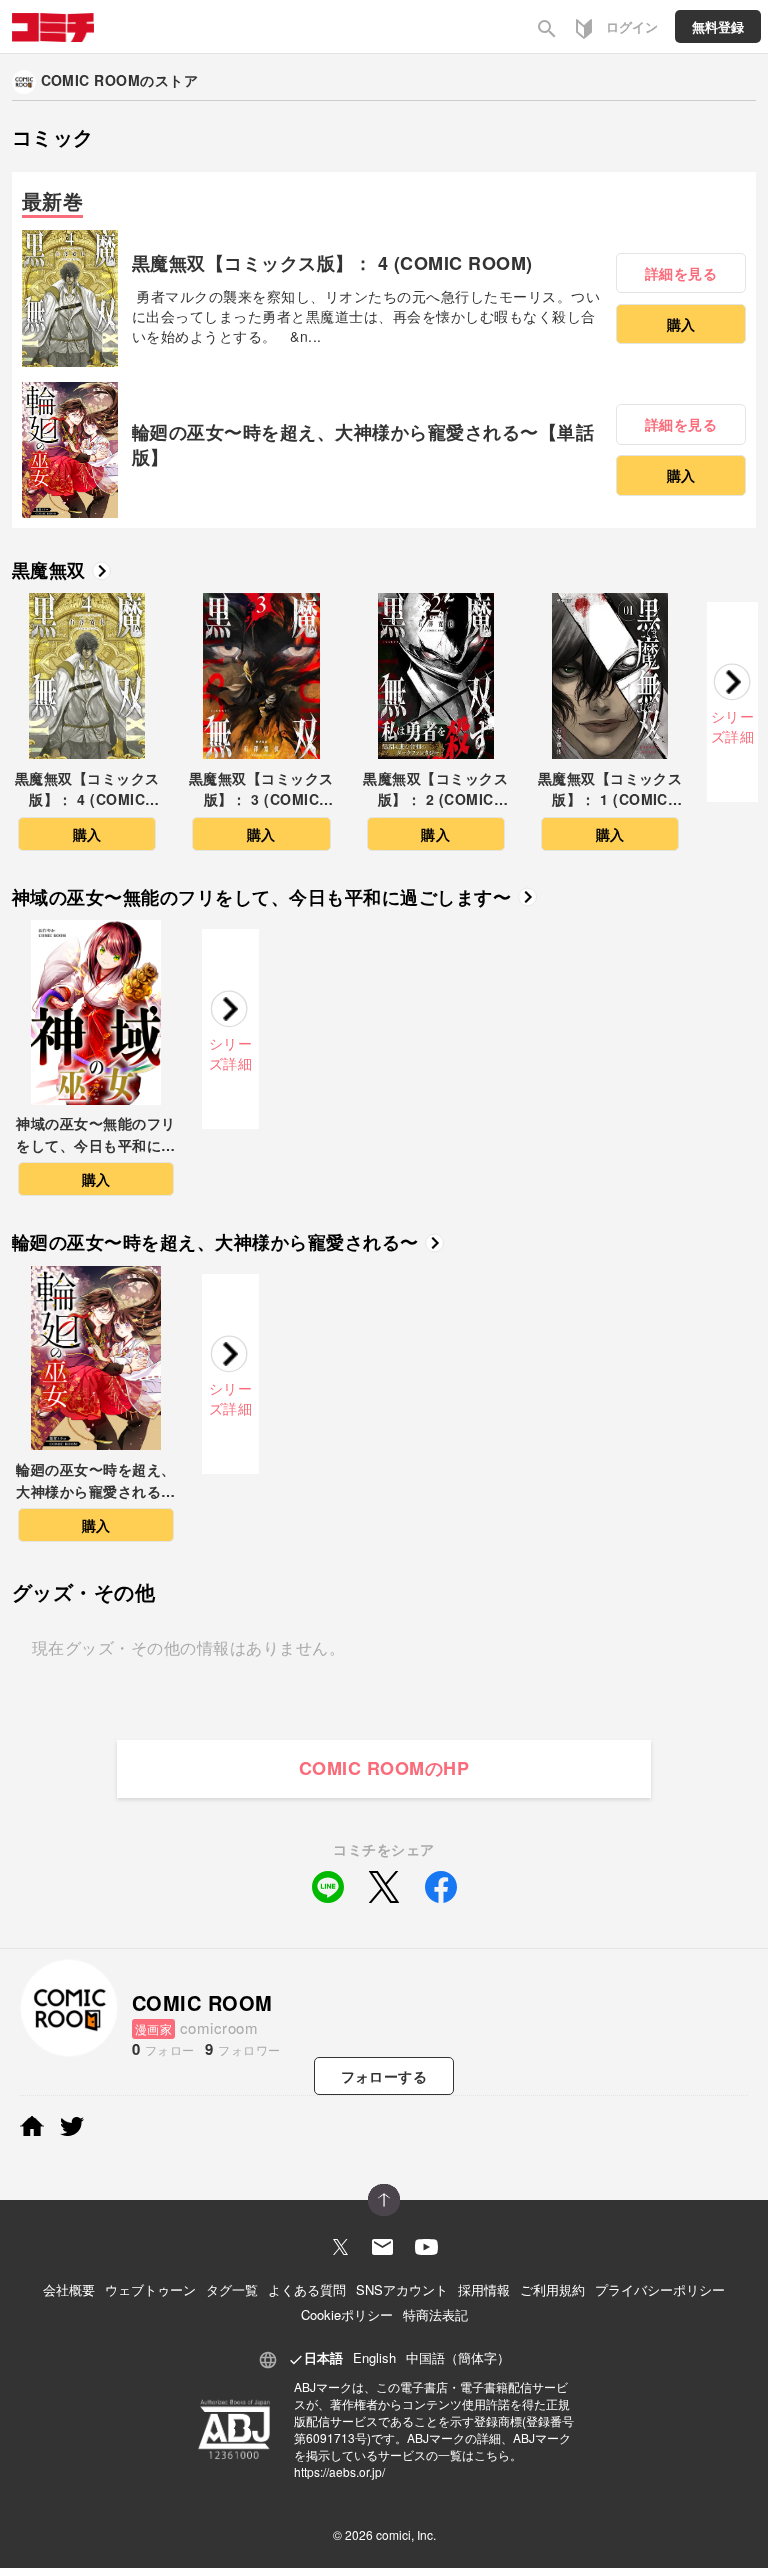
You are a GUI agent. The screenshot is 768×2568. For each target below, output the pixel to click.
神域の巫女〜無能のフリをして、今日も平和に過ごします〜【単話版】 (95, 1135)
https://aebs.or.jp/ (339, 2471)
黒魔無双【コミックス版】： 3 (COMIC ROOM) (261, 790)
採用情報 (484, 2289)
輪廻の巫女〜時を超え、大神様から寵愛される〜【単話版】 (363, 444)
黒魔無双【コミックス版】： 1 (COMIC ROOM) (610, 790)
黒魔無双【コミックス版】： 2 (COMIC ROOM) (435, 790)
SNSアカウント (402, 2289)
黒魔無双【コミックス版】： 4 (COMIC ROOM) (332, 263)
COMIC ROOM (91, 80)
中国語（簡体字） (458, 2357)
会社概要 (69, 2289)
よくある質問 (307, 2289)
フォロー (384, 2076)
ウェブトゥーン (150, 2289)
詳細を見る (681, 273)
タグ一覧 (232, 2289)
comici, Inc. (406, 2534)
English (374, 2357)
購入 (681, 324)
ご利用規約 (552, 2289)
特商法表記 (435, 2314)
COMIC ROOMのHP (384, 1768)
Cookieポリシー (347, 2314)
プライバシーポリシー (660, 2289)
